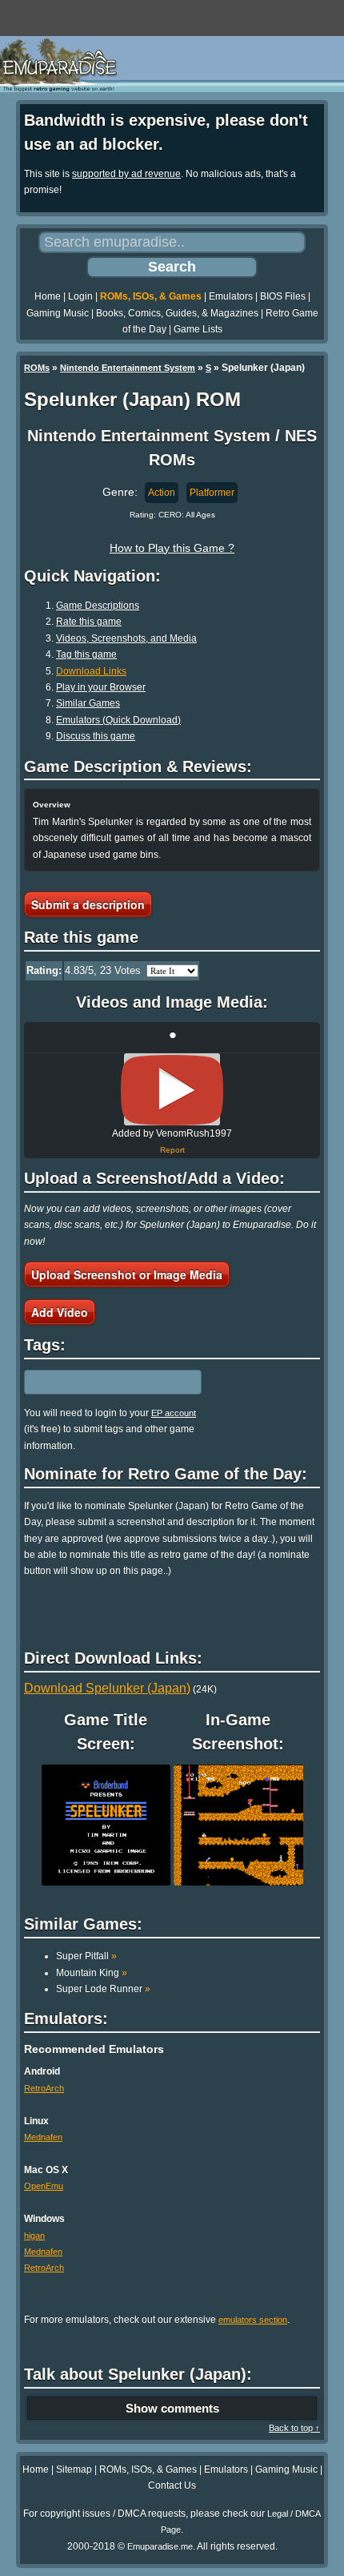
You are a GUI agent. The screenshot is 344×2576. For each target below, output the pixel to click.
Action (162, 493)
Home (48, 296)
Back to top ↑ (294, 2428)
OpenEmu (44, 2186)
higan (34, 2236)
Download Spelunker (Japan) (107, 1688)
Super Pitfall (86, 1956)
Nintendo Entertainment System (128, 368)
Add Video (60, 1312)
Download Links (91, 671)
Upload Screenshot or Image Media (127, 1274)
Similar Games (88, 703)
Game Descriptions (98, 606)
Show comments (172, 2408)
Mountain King (92, 1973)
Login (80, 296)
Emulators (231, 296)
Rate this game (89, 622)
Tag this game (86, 654)
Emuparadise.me (160, 2546)
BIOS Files (283, 296)
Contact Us (172, 2485)
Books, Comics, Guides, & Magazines (177, 313)
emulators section (253, 2320)
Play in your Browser (101, 687)
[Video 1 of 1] (172, 1090)
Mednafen (43, 2137)
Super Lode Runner (103, 1989)
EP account (174, 1413)
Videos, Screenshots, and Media (126, 638)
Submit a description (88, 904)
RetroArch (44, 2088)
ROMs (37, 368)
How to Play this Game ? (172, 548)
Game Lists (198, 329)
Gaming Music (58, 313)
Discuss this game (96, 736)
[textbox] (94, 1382)
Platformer (212, 493)
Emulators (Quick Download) (118, 720)
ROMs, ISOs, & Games (151, 296)
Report (172, 1150)
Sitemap (74, 2469)
